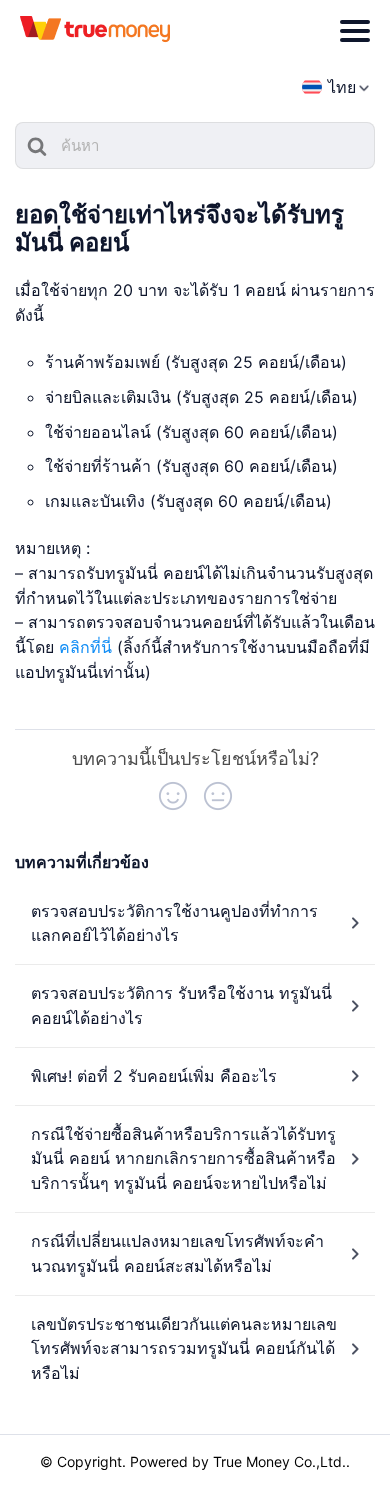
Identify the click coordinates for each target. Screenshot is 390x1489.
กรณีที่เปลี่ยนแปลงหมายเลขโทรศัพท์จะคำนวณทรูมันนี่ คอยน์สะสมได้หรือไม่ (177, 1253)
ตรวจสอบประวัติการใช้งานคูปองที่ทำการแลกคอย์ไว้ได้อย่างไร (174, 923)
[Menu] (355, 31)
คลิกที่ (80, 647)
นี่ (106, 647)
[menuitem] (329, 87)
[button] (173, 796)
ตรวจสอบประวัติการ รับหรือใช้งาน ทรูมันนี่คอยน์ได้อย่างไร (181, 1005)
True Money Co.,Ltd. (279, 1461)
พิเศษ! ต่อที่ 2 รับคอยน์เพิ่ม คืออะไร (154, 1076)
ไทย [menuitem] (342, 87)
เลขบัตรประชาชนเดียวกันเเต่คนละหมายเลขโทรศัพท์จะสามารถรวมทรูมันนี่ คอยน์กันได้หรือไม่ (184, 1349)
